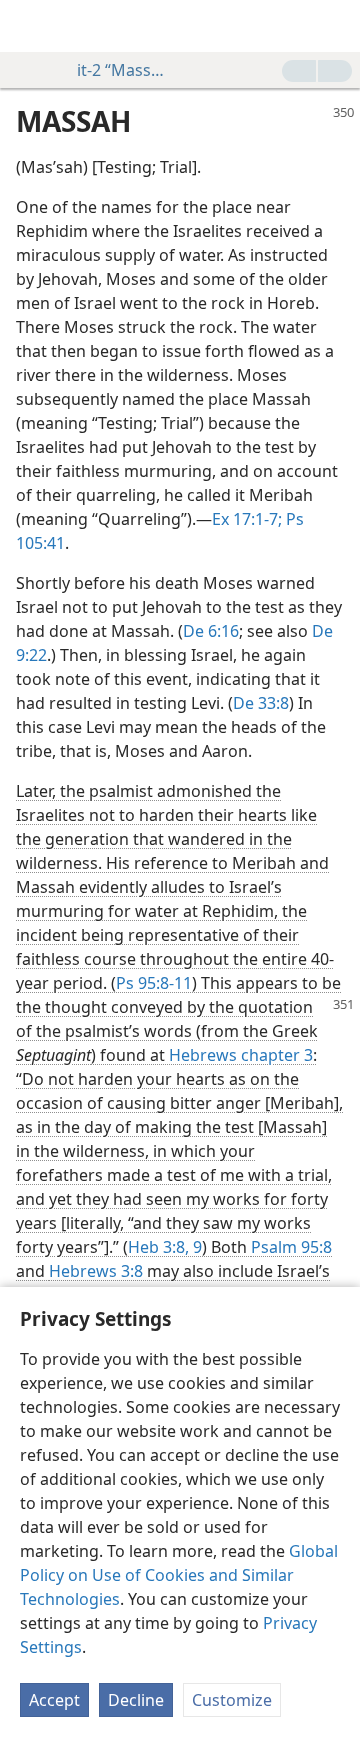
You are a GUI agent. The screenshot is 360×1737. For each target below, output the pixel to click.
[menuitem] (30, 26)
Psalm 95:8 (291, 1247)
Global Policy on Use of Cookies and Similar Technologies (179, 1575)
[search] (335, 26)
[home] (30, 26)
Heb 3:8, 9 (165, 1247)
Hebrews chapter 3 (241, 1055)
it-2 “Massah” (124, 70)
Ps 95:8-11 (154, 983)
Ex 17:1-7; (247, 519)
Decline (136, 1700)
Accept (54, 1700)
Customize (232, 1700)
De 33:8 (261, 703)
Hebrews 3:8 (96, 1271)
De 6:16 (211, 631)
